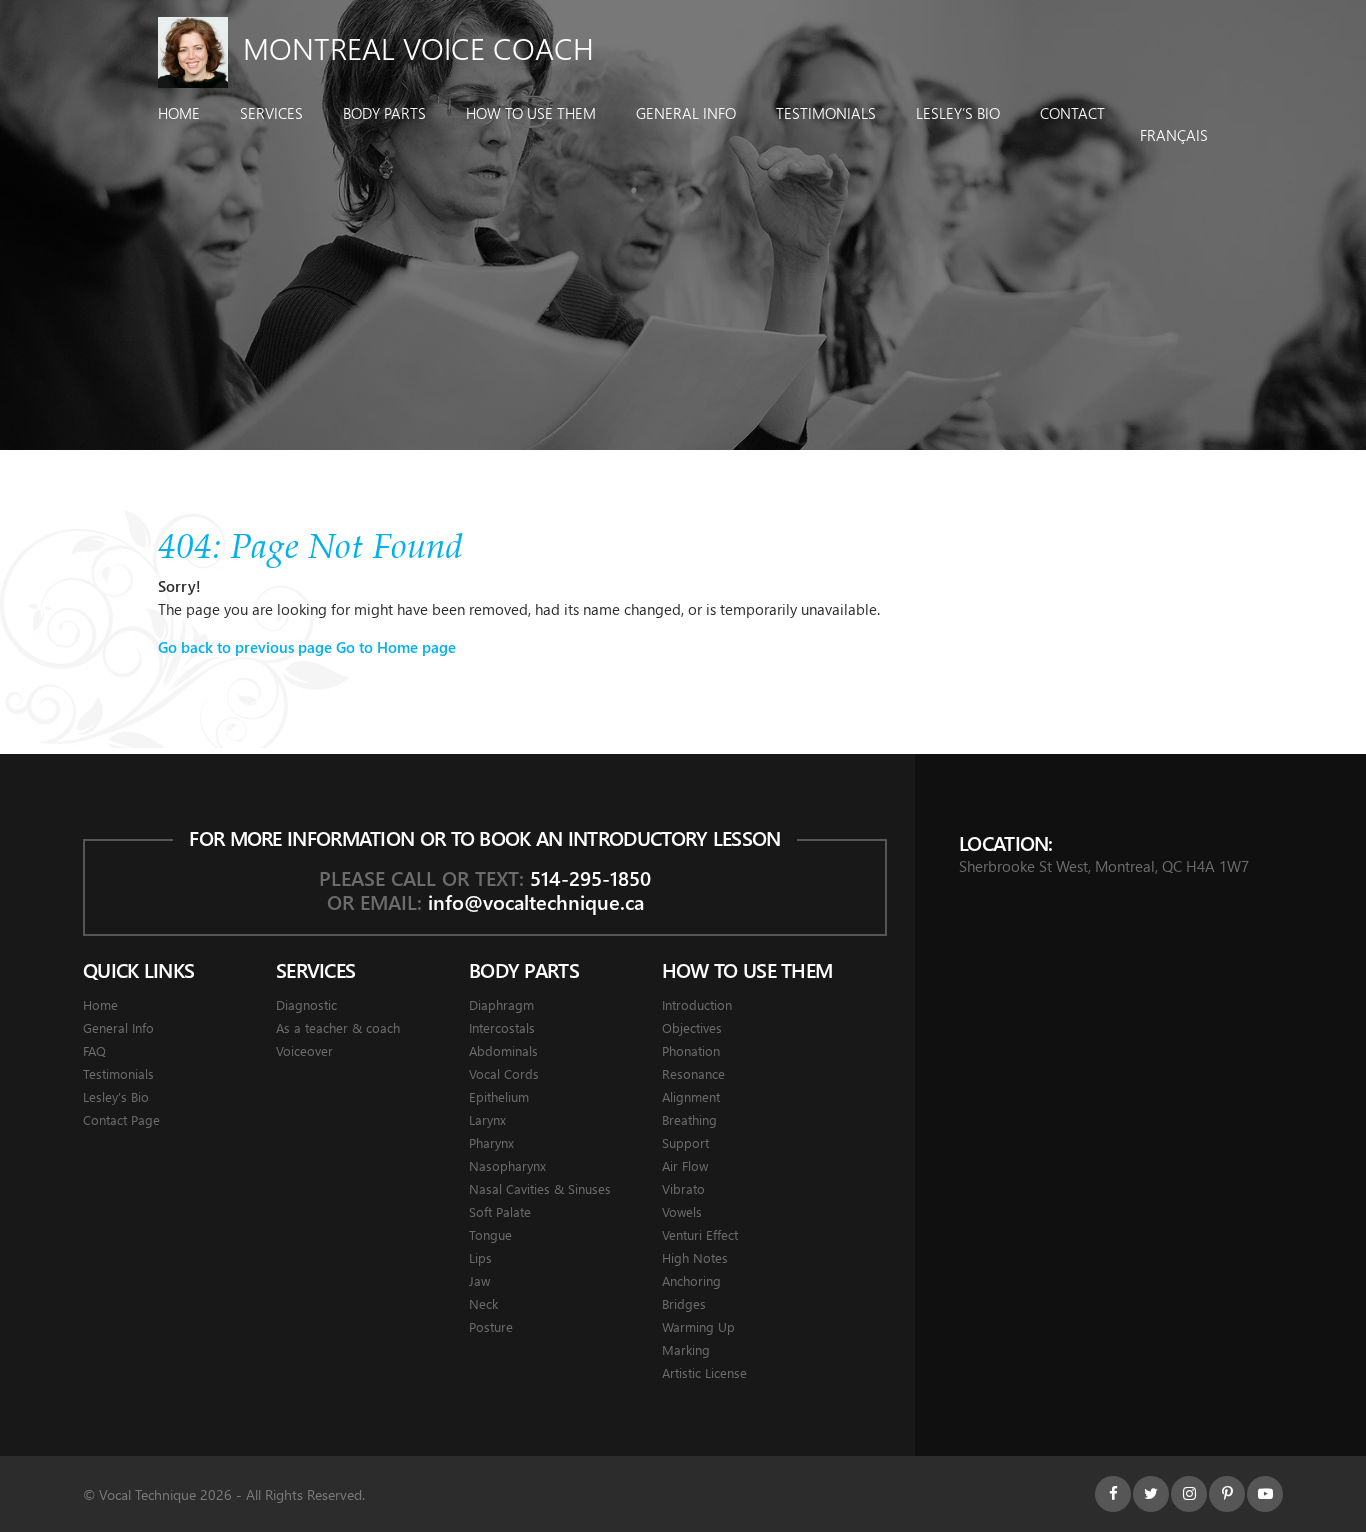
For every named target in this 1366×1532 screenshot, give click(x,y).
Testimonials (826, 113)
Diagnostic (306, 1004)
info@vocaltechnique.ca (536, 901)
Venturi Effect (700, 1234)
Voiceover (304, 1050)
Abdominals (503, 1050)
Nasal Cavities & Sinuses (540, 1188)
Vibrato (683, 1188)
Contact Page (121, 1119)
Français (1174, 135)
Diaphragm (501, 1004)
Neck (483, 1303)
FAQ (94, 1050)
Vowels (682, 1211)
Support (685, 1142)
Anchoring (691, 1280)
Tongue (490, 1234)
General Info (686, 113)
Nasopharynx (507, 1165)
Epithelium (499, 1096)
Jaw (479, 1280)
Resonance (693, 1073)
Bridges (684, 1303)
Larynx (487, 1119)
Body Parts (384, 113)
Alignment (691, 1096)
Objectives (692, 1027)
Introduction (697, 1004)
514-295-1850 (590, 877)
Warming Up (698, 1326)
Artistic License (704, 1372)
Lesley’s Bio (958, 113)
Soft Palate (500, 1211)
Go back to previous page (245, 647)
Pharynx (491, 1142)
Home (179, 113)
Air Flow (685, 1165)
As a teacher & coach (338, 1027)
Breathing (689, 1119)
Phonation (691, 1050)
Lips (480, 1257)
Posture (491, 1326)
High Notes (695, 1257)
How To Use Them (531, 113)
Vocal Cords (504, 1073)
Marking (686, 1349)
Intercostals (502, 1027)
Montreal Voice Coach (418, 48)
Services (271, 113)
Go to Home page (396, 647)
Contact (1072, 113)
